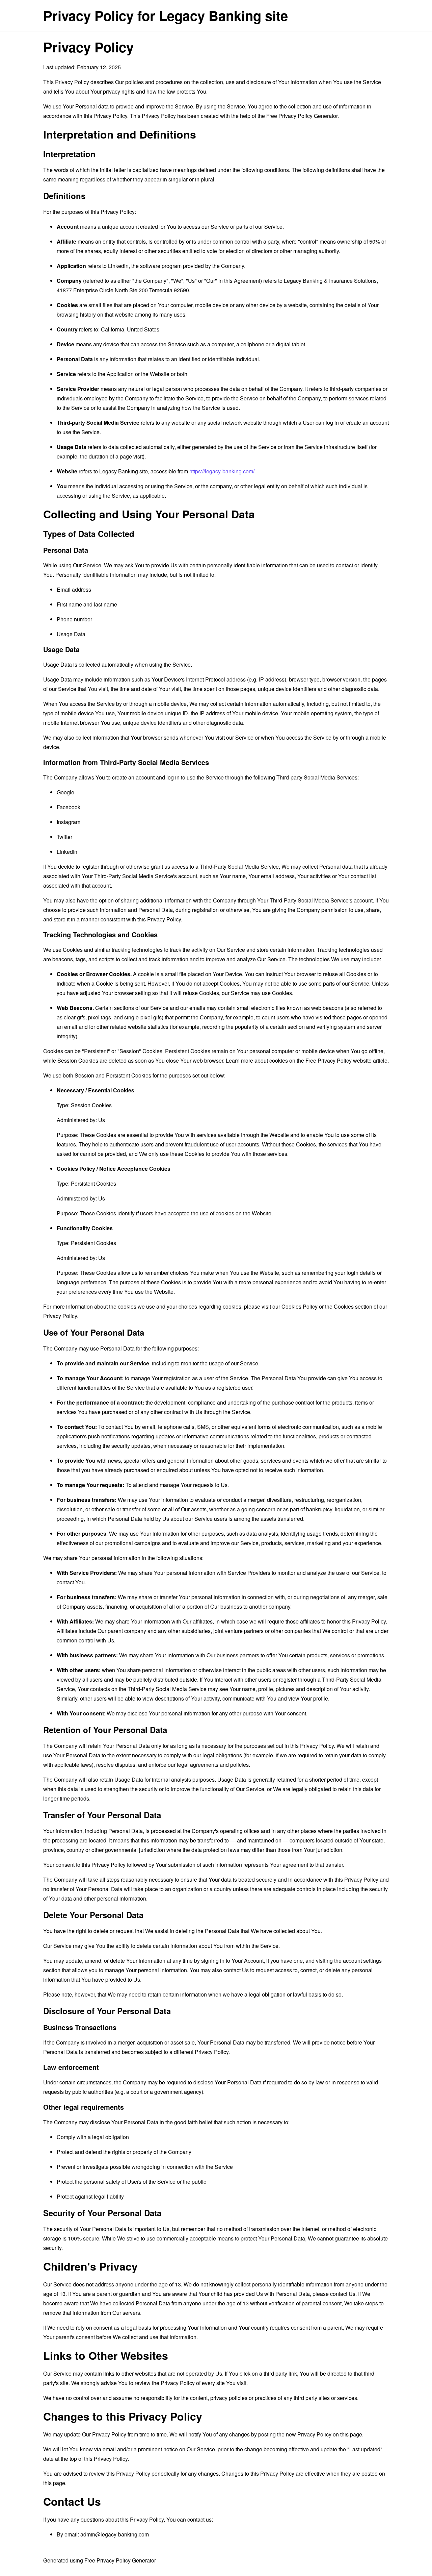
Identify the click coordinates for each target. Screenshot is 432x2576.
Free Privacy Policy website (339, 1060)
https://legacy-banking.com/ (222, 471)
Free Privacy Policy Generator (302, 116)
